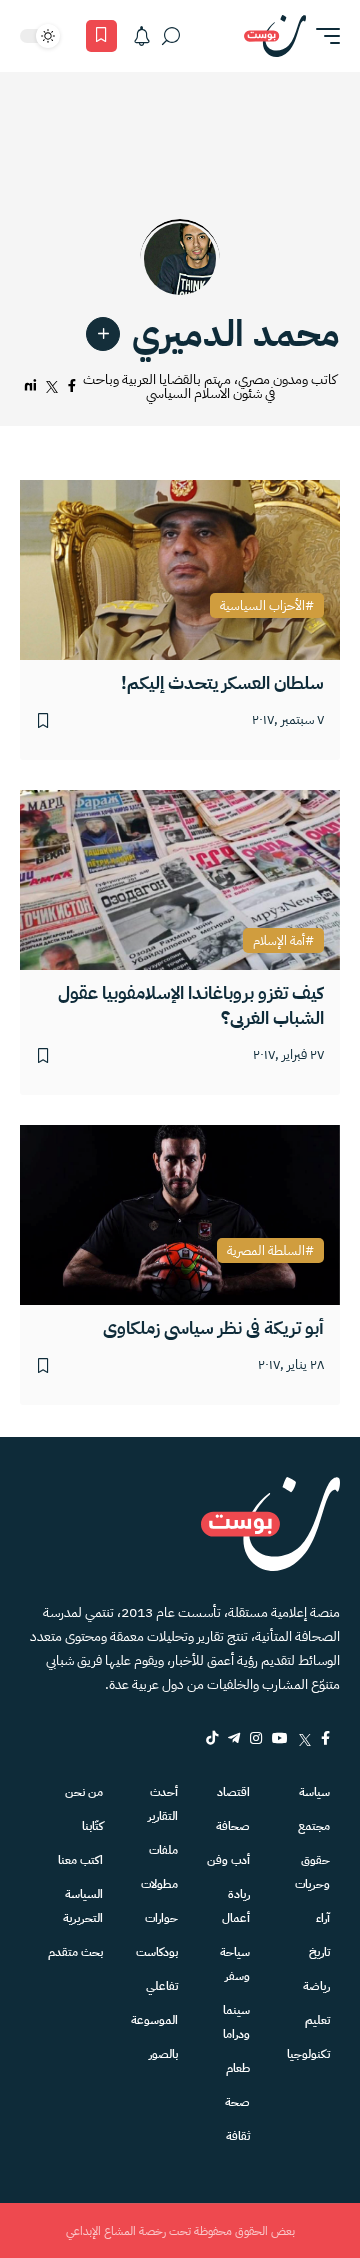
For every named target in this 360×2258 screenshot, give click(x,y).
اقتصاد (233, 1792)
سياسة (314, 1792)
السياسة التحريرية (83, 1906)
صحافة (233, 1826)
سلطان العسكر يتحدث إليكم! (222, 682)
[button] (323, 36)
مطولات (159, 1884)
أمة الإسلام (279, 941)
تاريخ (319, 1952)
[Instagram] (256, 1738)
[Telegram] (234, 1738)
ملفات (163, 1850)
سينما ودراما (236, 2022)
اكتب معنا (80, 1860)
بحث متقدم (75, 1952)
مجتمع (314, 1826)
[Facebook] (325, 1738)
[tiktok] (212, 1738)
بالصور (163, 2054)
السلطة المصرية (266, 1251)
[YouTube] (280, 1738)
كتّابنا (92, 1826)
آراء (323, 1918)
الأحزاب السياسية (262, 606)
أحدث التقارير (163, 1804)
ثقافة (238, 2136)
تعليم (317, 2020)
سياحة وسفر (235, 1964)
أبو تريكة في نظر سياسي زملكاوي (213, 1327)
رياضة (316, 1986)
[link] (103, 334)
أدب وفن (228, 1860)
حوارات (161, 1918)
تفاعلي (162, 1986)
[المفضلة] (101, 36)
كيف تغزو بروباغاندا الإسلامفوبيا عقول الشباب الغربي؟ (191, 1005)
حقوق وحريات (312, 1872)
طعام (238, 2068)
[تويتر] (52, 386)
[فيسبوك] (72, 386)
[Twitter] (304, 1738)
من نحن (84, 1792)
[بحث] (171, 36)
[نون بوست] (275, 36)
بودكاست (157, 1952)
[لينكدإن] (30, 386)
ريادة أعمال (236, 1906)
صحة (237, 2102)
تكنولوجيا (308, 2054)
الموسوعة (154, 2020)
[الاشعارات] (142, 36)
